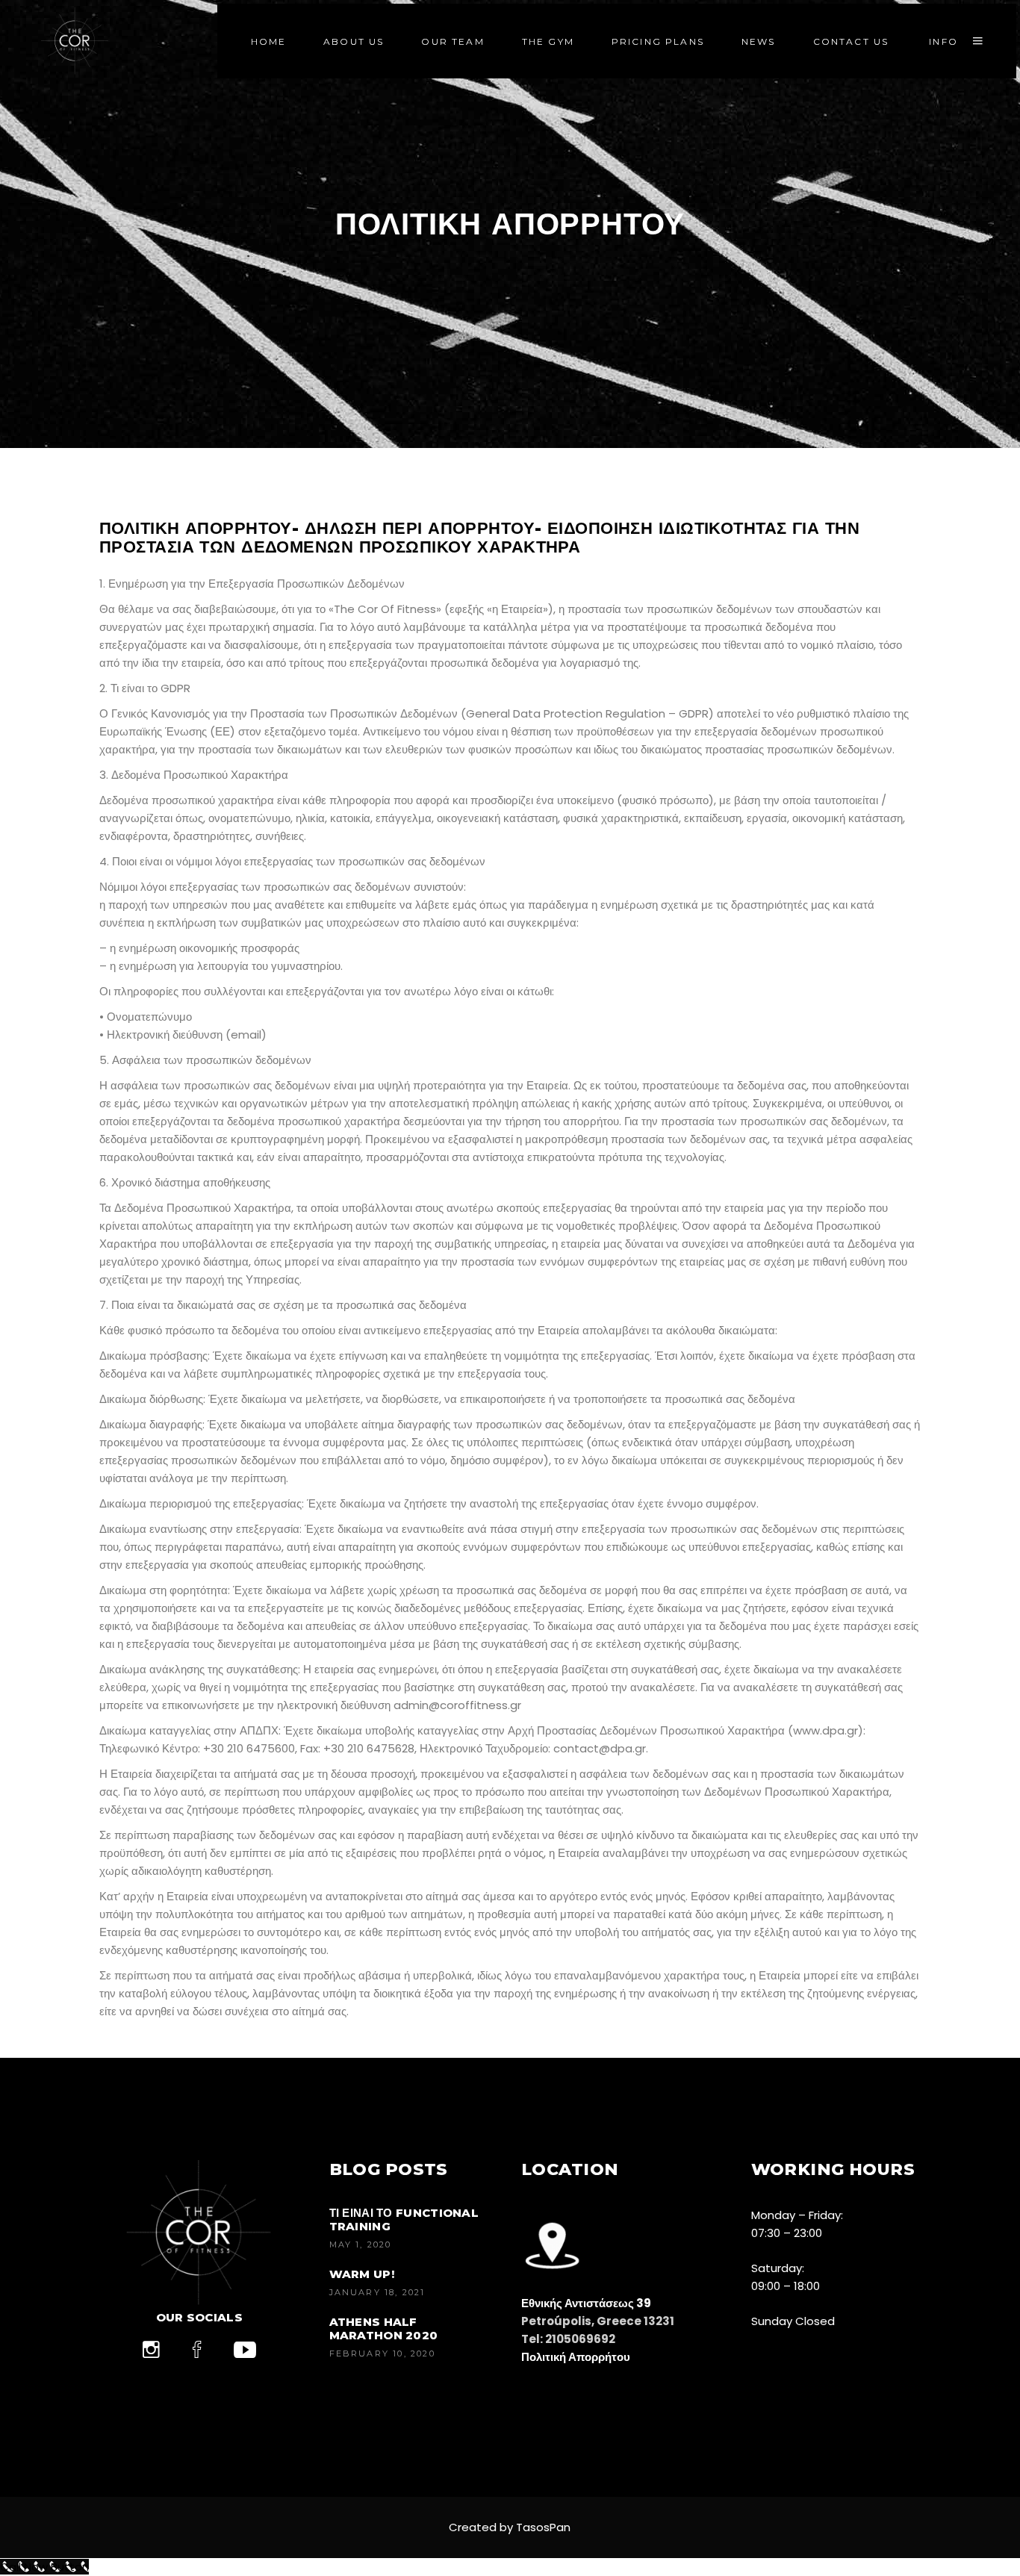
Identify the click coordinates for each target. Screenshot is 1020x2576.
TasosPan (543, 2527)
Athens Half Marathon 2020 (384, 2328)
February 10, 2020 (382, 2353)
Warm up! (362, 2274)
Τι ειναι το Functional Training (404, 2219)
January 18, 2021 (377, 2292)
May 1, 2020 (361, 2244)
